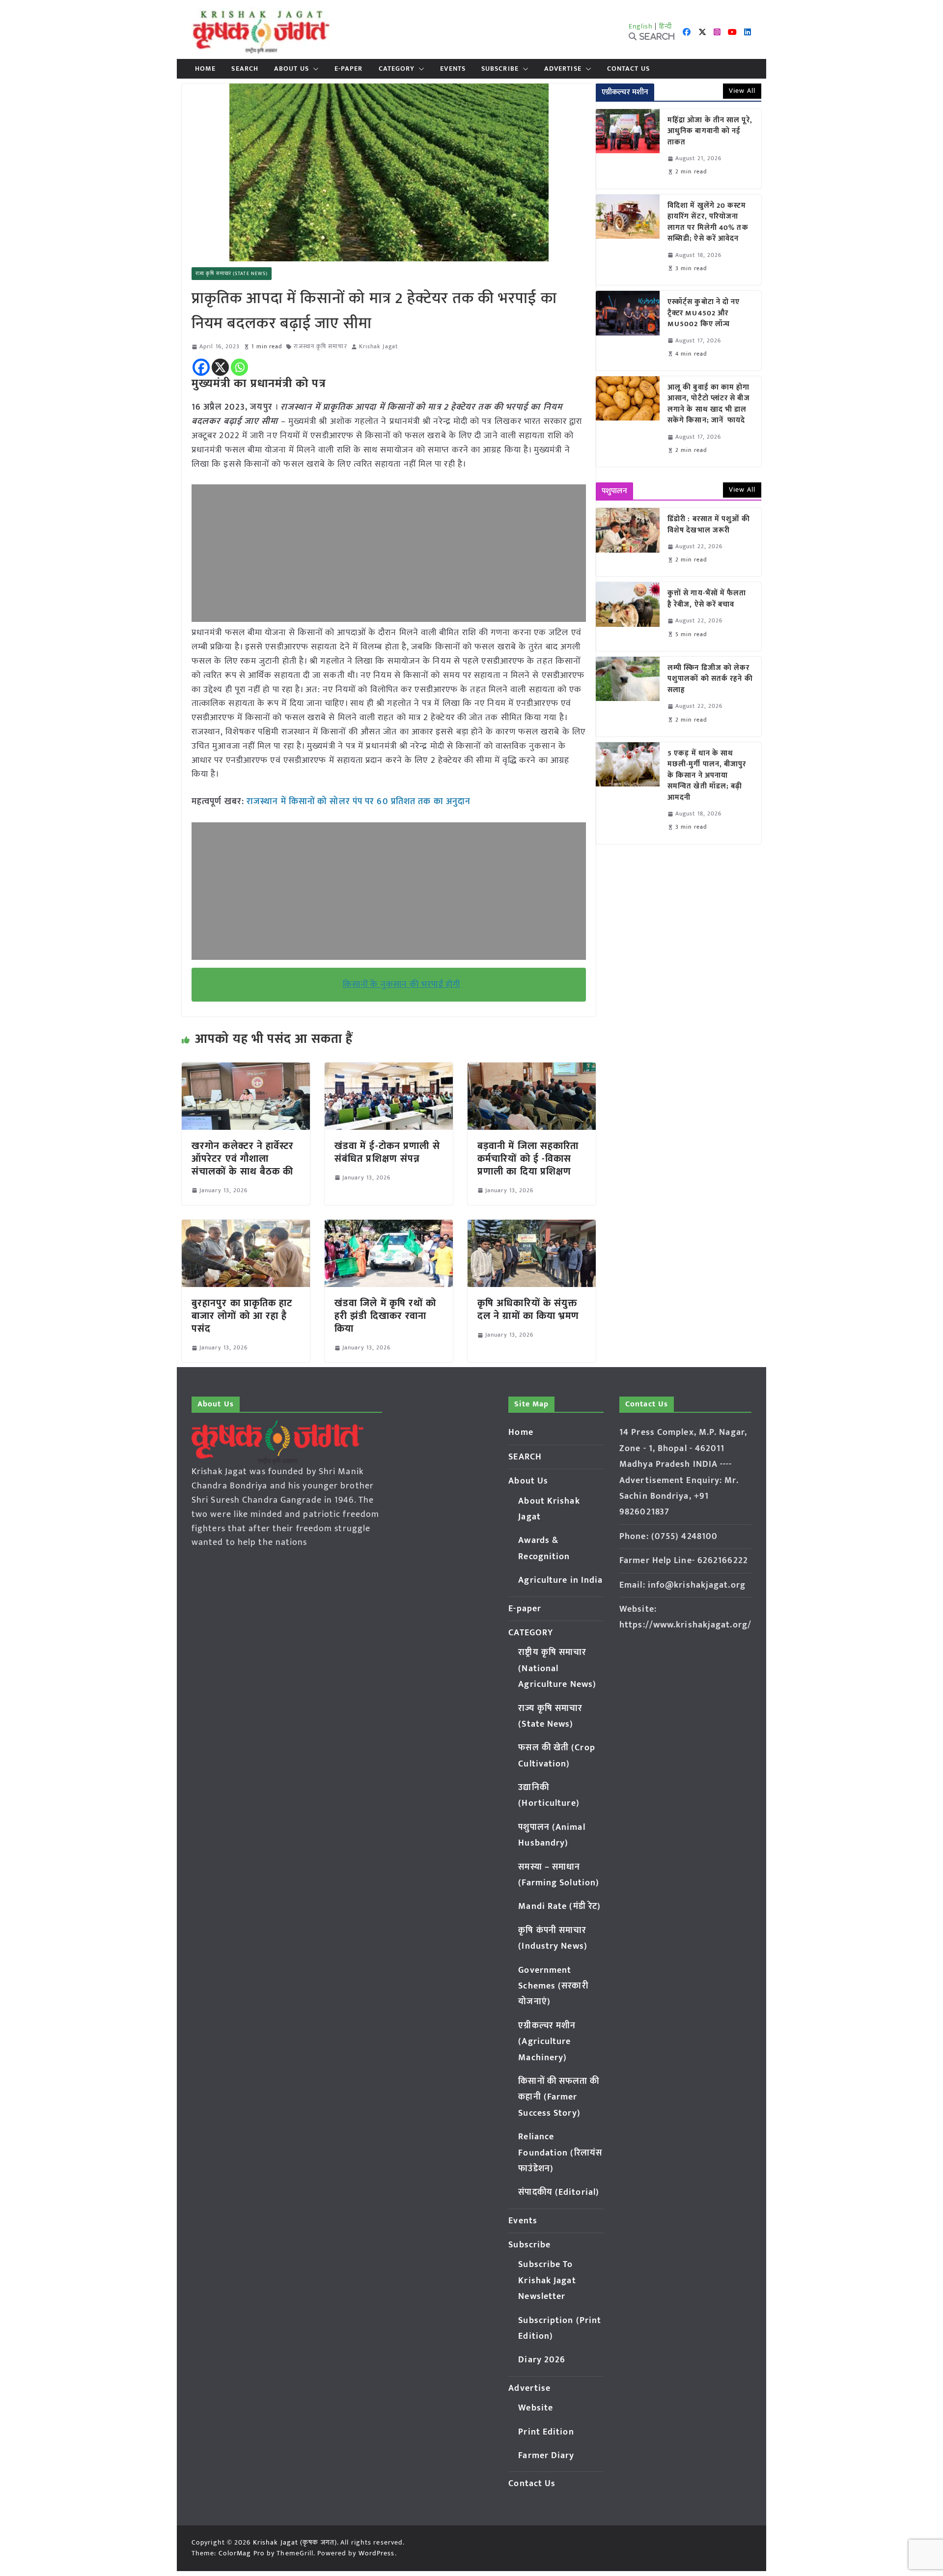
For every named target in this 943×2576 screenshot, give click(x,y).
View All (742, 91)
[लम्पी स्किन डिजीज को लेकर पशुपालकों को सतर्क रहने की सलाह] (628, 697)
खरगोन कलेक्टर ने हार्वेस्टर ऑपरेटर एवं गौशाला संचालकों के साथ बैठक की (243, 1159)
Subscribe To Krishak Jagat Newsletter (547, 2281)
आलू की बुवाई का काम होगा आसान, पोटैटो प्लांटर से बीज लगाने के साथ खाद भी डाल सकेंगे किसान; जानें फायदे (709, 404)
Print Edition (546, 2432)
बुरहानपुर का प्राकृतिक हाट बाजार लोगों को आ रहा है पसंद (242, 1316)
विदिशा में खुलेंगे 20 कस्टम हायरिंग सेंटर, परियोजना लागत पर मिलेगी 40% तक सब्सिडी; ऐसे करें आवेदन (708, 223)
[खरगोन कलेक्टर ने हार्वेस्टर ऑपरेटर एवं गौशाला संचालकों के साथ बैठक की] (246, 1069)
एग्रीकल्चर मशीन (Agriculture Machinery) (547, 2042)
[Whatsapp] (239, 367)
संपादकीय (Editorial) (559, 2192)
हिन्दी (666, 26)
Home (205, 69)
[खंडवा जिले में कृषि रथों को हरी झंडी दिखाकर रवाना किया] (389, 1227)
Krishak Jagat (378, 347)
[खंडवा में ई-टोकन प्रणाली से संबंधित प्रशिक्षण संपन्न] (389, 1069)
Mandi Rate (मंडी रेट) (559, 1906)
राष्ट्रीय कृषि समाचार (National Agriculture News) (557, 1668)
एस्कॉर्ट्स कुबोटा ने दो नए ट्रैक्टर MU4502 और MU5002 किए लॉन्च (704, 313)
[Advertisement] (389, 553)
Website (536, 2408)
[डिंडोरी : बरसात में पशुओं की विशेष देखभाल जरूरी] (628, 542)
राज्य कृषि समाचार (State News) (232, 274)
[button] (314, 69)
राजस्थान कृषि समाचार (320, 347)
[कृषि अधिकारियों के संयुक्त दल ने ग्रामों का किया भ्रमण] (532, 1227)
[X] (220, 367)
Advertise (563, 69)
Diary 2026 (542, 2360)
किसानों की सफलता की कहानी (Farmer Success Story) (559, 2097)
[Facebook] (201, 367)
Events (453, 69)
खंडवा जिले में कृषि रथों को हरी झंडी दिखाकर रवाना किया (386, 1316)
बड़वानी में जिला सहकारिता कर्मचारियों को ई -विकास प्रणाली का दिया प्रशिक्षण (528, 1159)
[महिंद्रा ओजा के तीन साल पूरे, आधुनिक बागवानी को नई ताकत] (628, 149)
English (641, 26)
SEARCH (245, 69)
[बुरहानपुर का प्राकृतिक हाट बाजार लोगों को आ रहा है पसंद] (246, 1227)
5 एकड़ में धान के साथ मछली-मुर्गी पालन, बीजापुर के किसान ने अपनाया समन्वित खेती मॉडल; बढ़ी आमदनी (707, 776)
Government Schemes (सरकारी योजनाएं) (553, 1986)
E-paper (349, 69)
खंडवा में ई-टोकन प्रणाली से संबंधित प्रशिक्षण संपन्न (387, 1152)
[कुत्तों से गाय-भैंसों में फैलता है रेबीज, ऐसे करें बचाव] (628, 616)
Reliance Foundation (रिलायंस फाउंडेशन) (560, 2153)
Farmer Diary (546, 2456)
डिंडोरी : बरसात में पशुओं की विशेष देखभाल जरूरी (709, 525)
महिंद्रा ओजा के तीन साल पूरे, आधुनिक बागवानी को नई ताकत (710, 132)
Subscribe (500, 69)
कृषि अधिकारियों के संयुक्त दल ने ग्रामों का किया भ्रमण (528, 1310)
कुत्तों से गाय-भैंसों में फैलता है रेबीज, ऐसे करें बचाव (707, 599)
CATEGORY (397, 69)
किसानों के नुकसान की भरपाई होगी (402, 984)
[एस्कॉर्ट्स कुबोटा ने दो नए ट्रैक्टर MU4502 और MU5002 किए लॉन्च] (628, 331)
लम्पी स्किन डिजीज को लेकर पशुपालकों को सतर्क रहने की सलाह (710, 679)
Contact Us (628, 69)
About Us (291, 69)
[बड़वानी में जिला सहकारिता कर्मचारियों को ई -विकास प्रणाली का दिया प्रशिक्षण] (532, 1069)
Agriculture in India (560, 1580)
